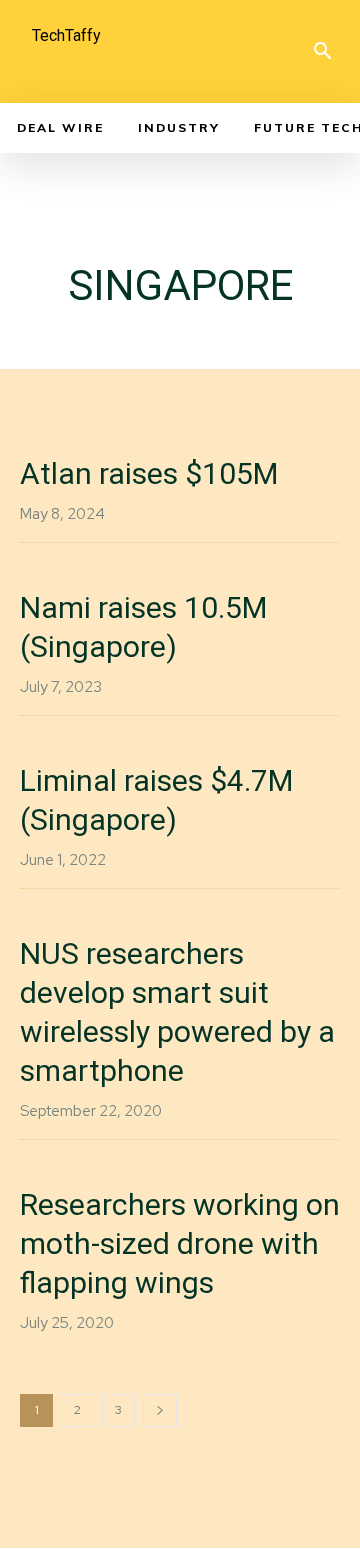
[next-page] (160, 1410)
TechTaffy (66, 35)
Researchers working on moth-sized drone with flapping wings (180, 1243)
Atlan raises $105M (149, 473)
